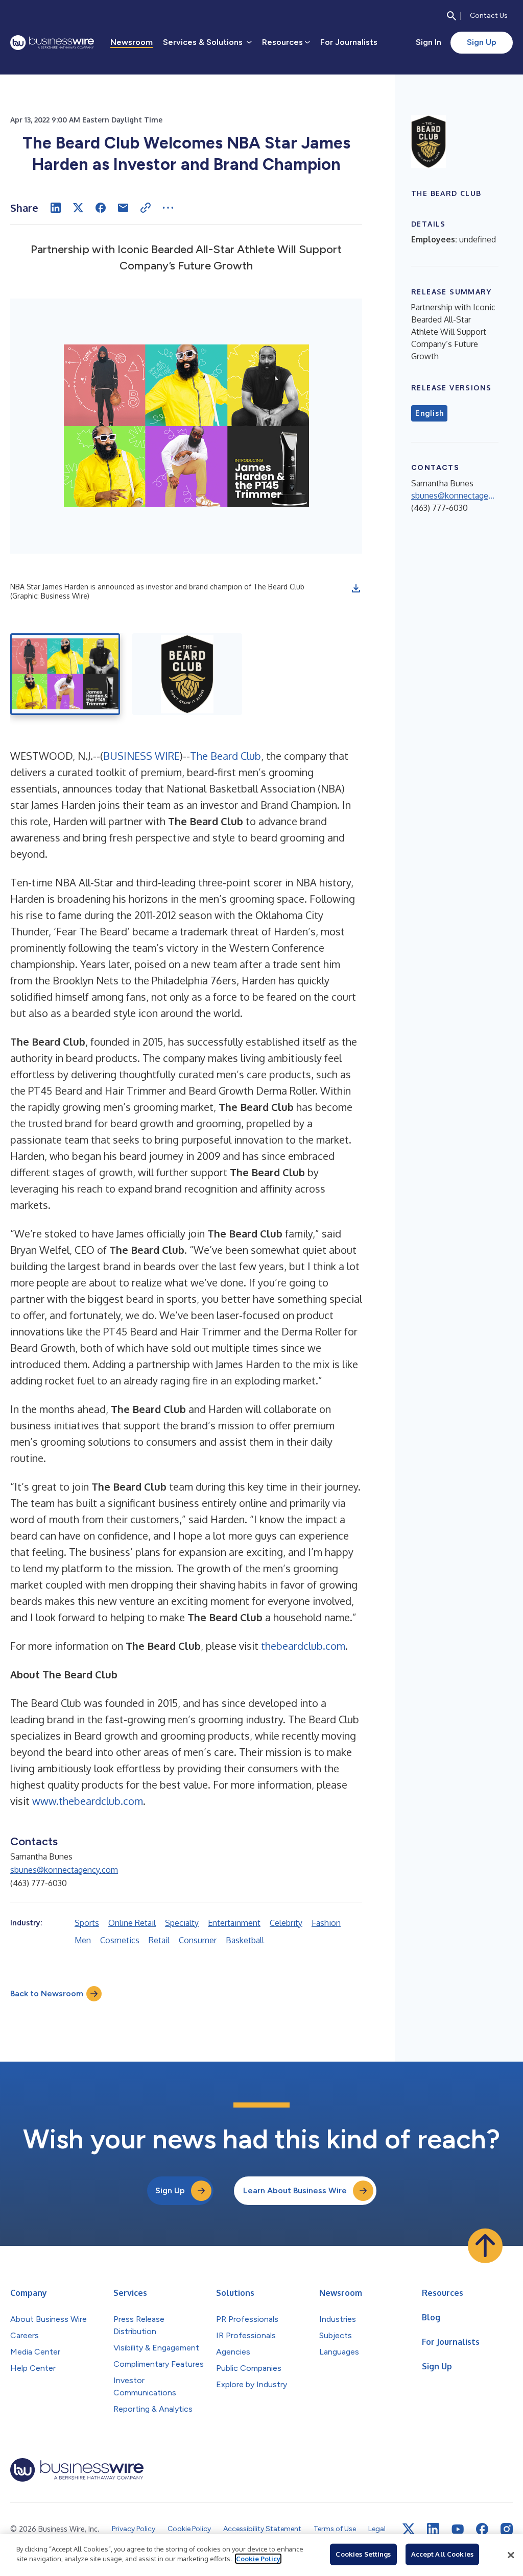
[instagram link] (507, 2529)
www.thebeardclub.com (88, 1801)
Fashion (326, 1923)
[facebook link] (482, 2529)
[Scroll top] (485, 2246)
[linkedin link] (433, 2529)
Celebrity (286, 1923)
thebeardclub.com (303, 1646)
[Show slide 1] (65, 674)
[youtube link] (458, 2529)
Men (83, 1940)
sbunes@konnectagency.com (64, 1870)
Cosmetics (120, 1940)
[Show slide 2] (187, 674)
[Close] (511, 2555)
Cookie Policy (258, 2559)
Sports (87, 1923)
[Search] (451, 16)
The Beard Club (225, 756)
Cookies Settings (363, 2554)
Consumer (198, 1940)
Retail (159, 1940)
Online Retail (132, 1923)
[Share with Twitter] (78, 208)
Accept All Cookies (442, 2554)
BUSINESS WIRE (141, 756)
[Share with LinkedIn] (56, 208)
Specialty (182, 1923)
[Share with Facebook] (101, 208)
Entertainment (234, 1923)
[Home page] (52, 43)
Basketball (245, 1940)
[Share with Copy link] (146, 208)
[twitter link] (409, 2529)
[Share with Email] (123, 208)
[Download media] (356, 588)
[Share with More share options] (168, 208)
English (429, 413)
